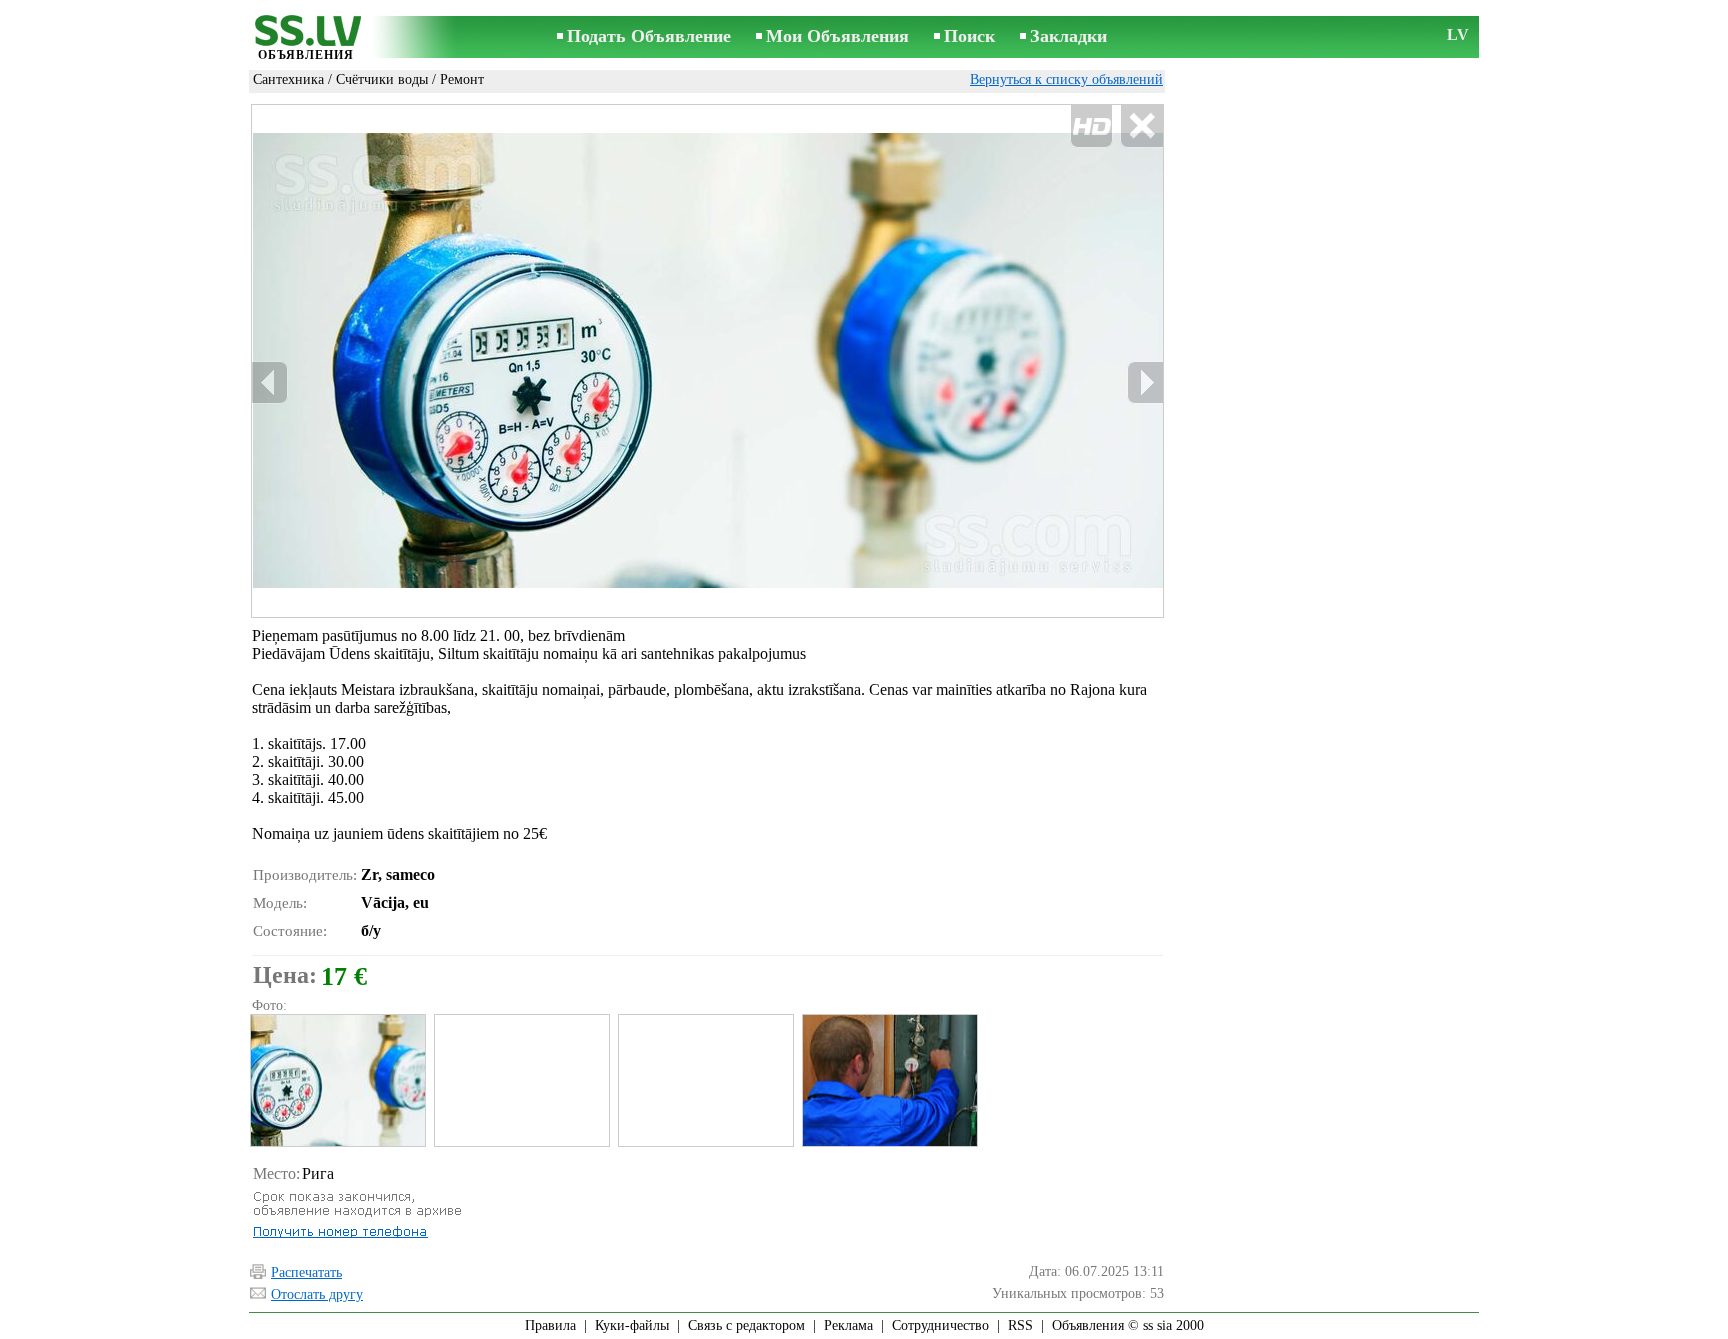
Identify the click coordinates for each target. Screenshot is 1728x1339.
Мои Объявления (837, 36)
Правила (550, 1325)
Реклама (848, 1325)
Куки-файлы (632, 1325)
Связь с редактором (746, 1325)
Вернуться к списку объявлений (1066, 79)
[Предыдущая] (270, 382)
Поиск (969, 36)
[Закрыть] (1141, 126)
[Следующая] (1145, 382)
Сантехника (288, 79)
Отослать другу (317, 1294)
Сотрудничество (940, 1325)
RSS (1020, 1325)
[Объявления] (306, 38)
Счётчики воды (382, 79)
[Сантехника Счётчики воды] (337, 1080)
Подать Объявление (649, 36)
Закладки (1068, 36)
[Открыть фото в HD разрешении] (707, 361)
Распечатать (306, 1272)
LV (1458, 34)
